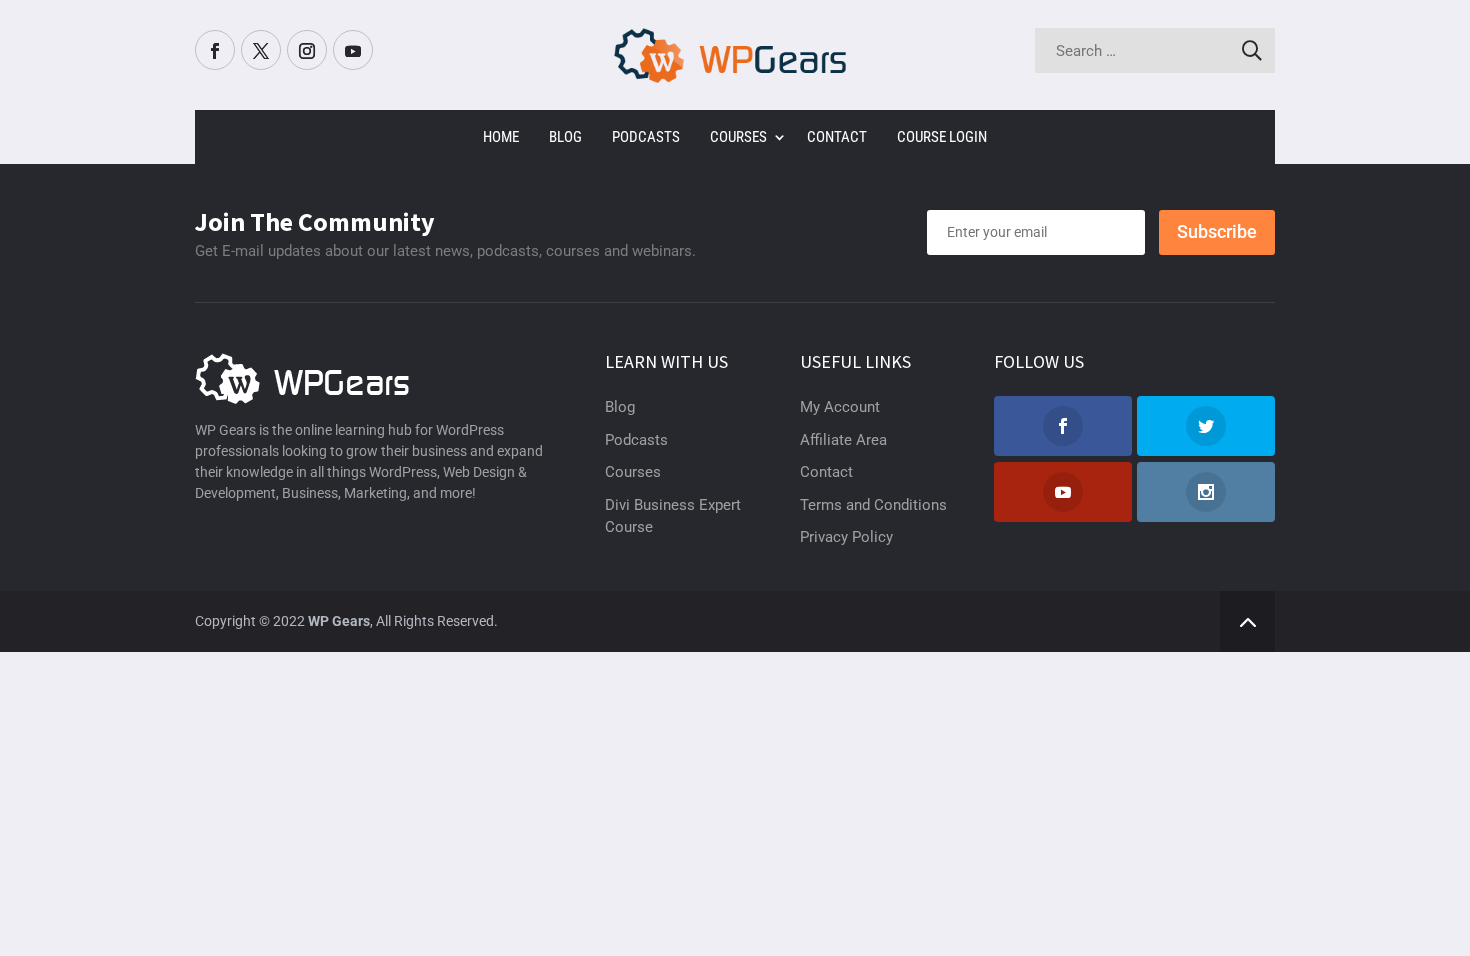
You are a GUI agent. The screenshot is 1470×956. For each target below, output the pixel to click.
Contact (837, 137)
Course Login (942, 137)
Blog (565, 137)
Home (501, 137)
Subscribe (1217, 231)
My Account (840, 407)
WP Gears (339, 621)
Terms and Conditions (873, 505)
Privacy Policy (846, 537)
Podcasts (646, 137)
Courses (738, 137)
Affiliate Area (843, 440)
